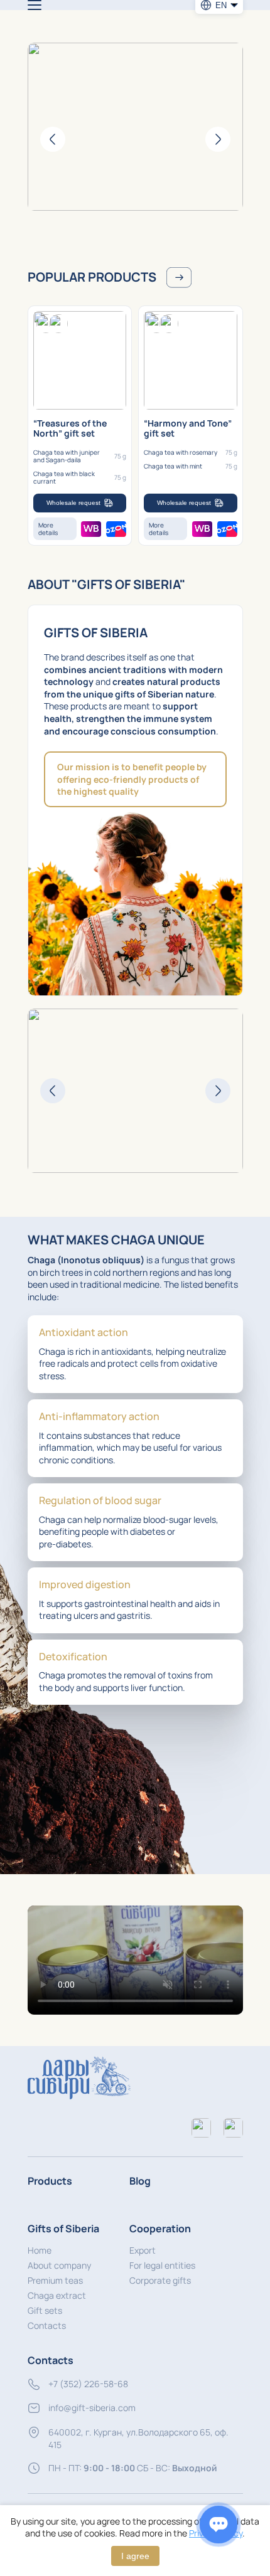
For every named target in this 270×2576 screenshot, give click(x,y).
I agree (135, 2556)
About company (59, 2265)
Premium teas (55, 2280)
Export (143, 2250)
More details (48, 529)
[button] (135, 1960)
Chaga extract (57, 2295)
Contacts (47, 2325)
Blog (140, 2181)
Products (50, 2181)
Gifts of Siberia (63, 2229)
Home (40, 2250)
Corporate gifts (160, 2280)
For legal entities (162, 2265)
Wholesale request (73, 503)
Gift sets (45, 2310)
